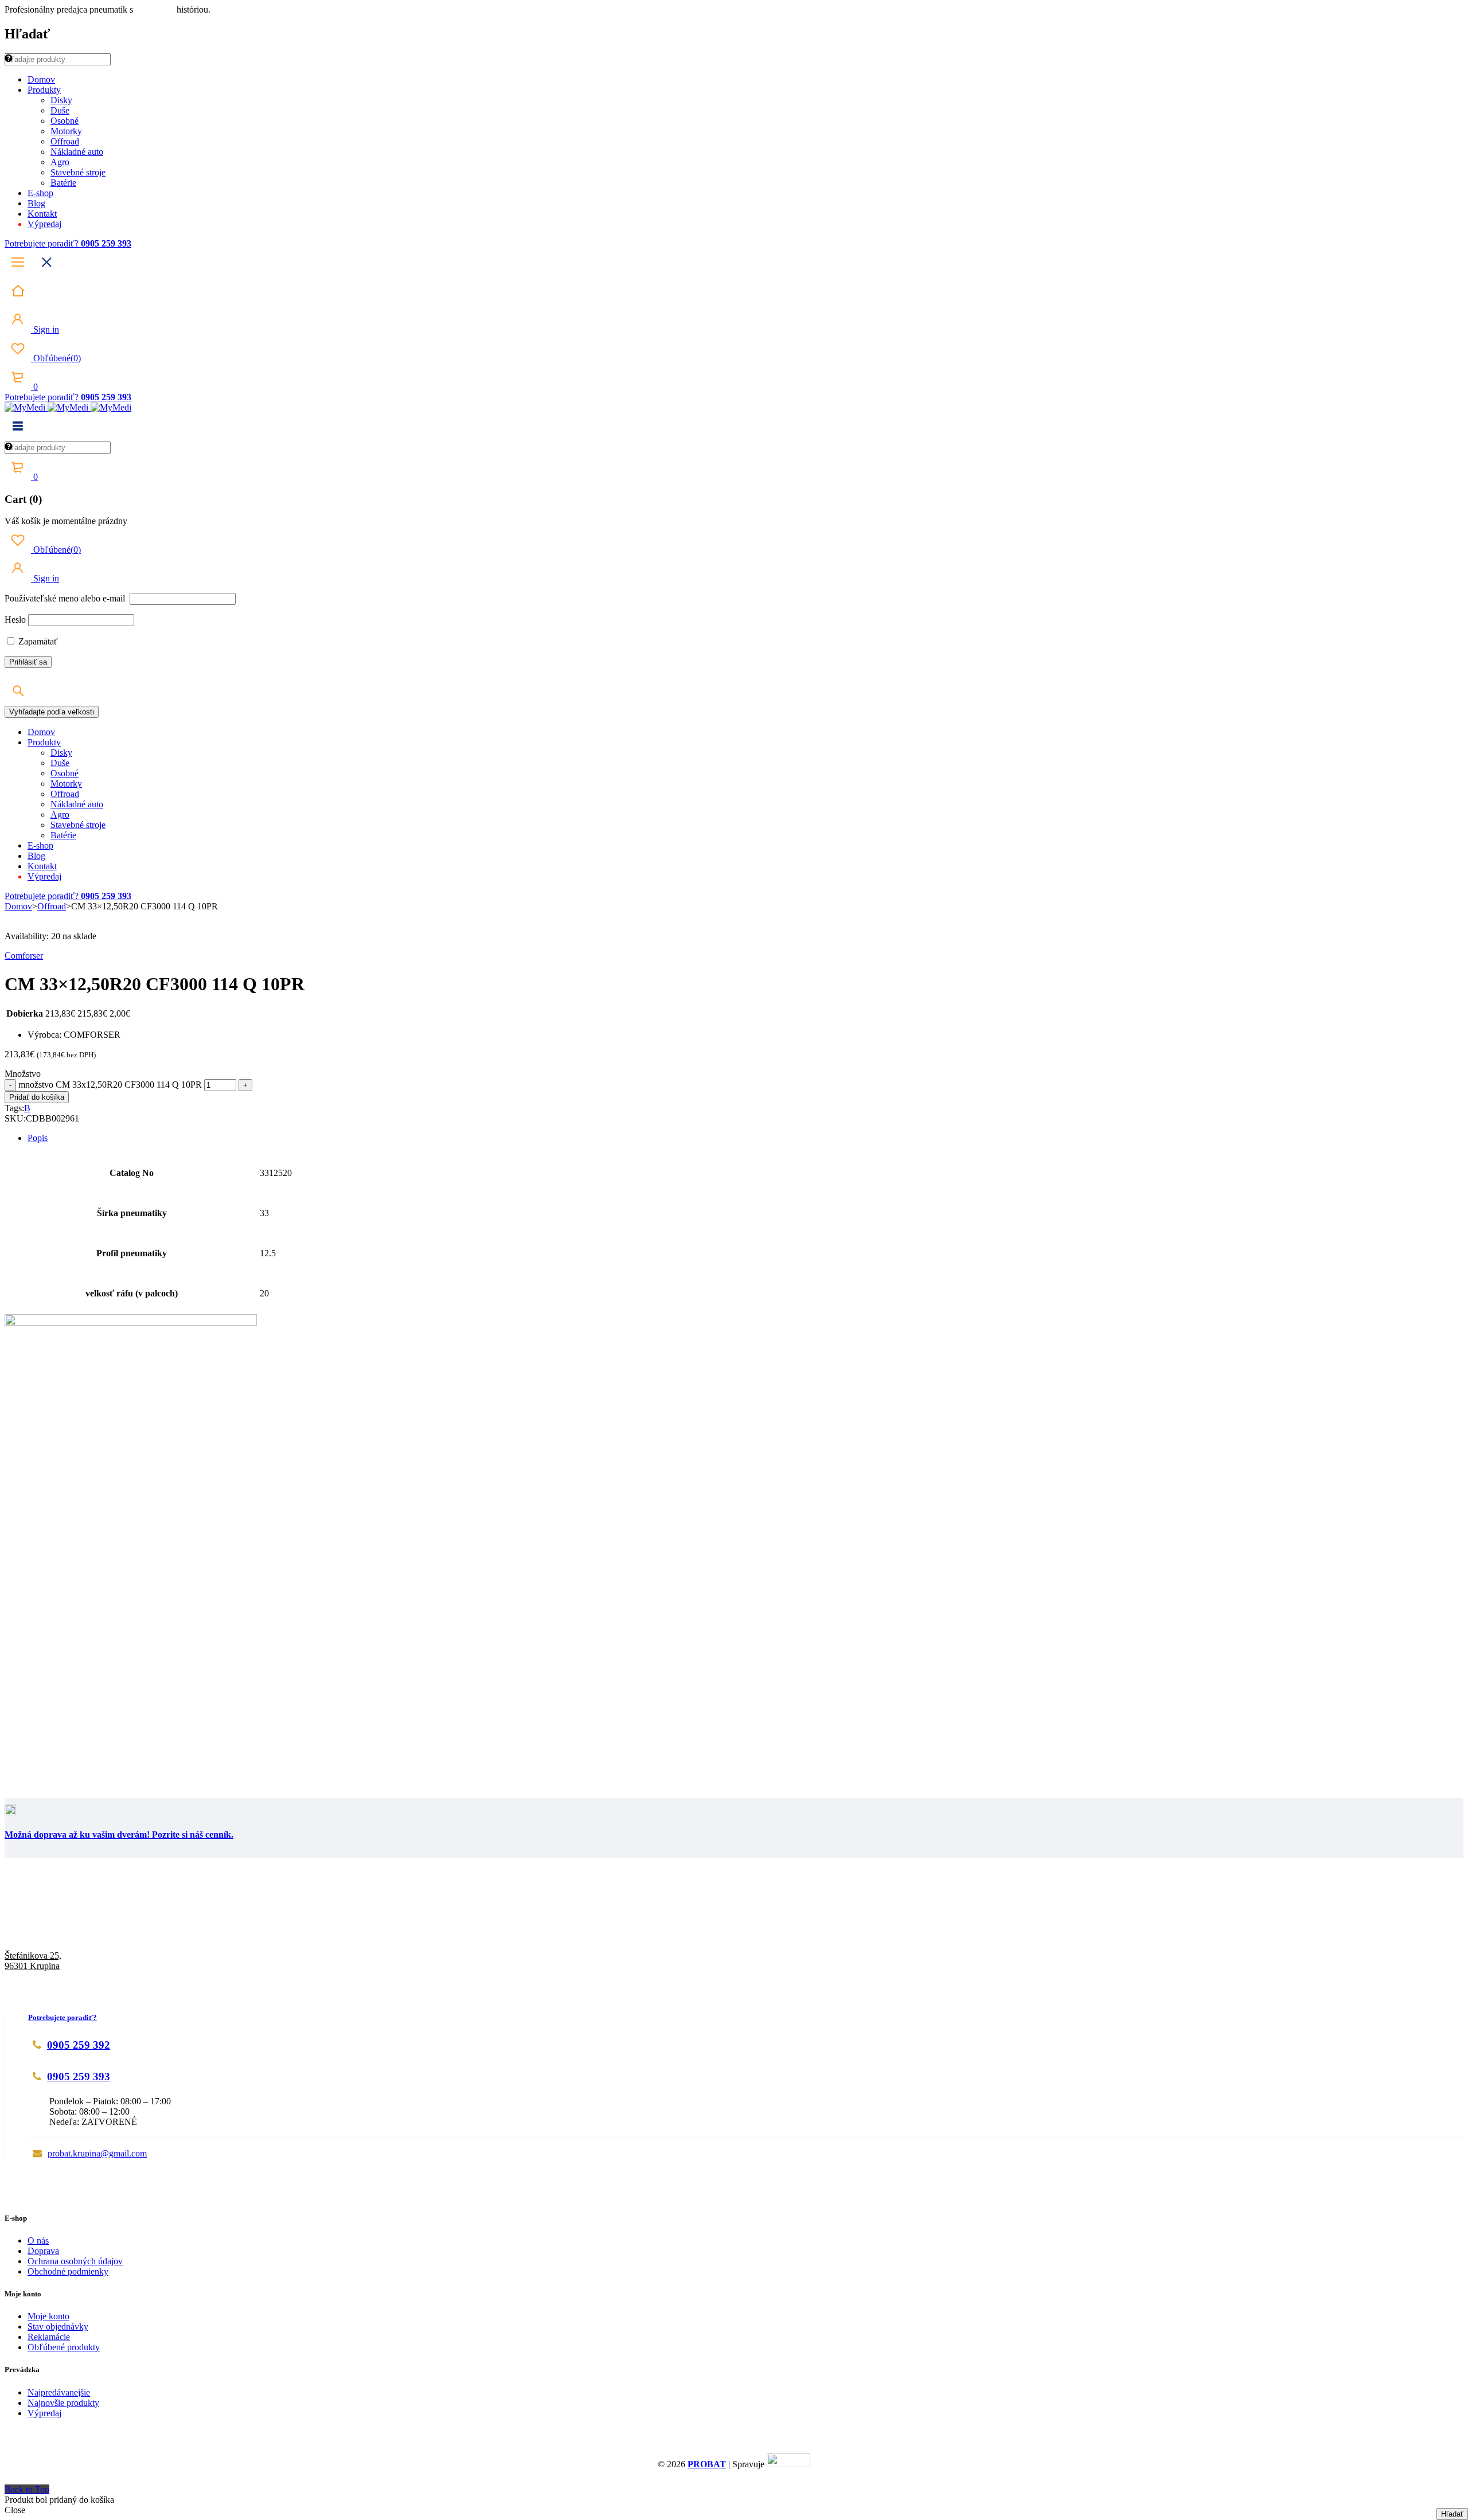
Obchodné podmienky (68, 2271)
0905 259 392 (79, 2045)
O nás (38, 2240)
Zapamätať (37, 641)
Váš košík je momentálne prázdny (66, 521)
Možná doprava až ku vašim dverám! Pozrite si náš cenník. (119, 1835)
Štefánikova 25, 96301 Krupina (33, 1961)
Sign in (45, 329)
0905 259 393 (79, 2076)
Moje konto (48, 2316)
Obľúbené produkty (64, 2347)
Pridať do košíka (37, 1097)
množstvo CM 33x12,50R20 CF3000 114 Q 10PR (110, 1085)
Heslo (15, 620)
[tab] (745, 1138)
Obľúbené (56, 358)
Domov (18, 906)
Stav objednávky (58, 2326)
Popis (38, 1138)
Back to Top (27, 2489)
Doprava (43, 2251)
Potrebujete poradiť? (43, 243)
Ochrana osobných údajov (75, 2261)
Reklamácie (49, 2337)
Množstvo (23, 1074)
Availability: (27, 936)
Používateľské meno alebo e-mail (66, 598)
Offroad (52, 906)
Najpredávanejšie (59, 2392)
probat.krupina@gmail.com (97, 2153)
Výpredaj (44, 2413)
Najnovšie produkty (63, 2403)
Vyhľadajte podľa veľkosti (52, 712)
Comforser (24, 956)
